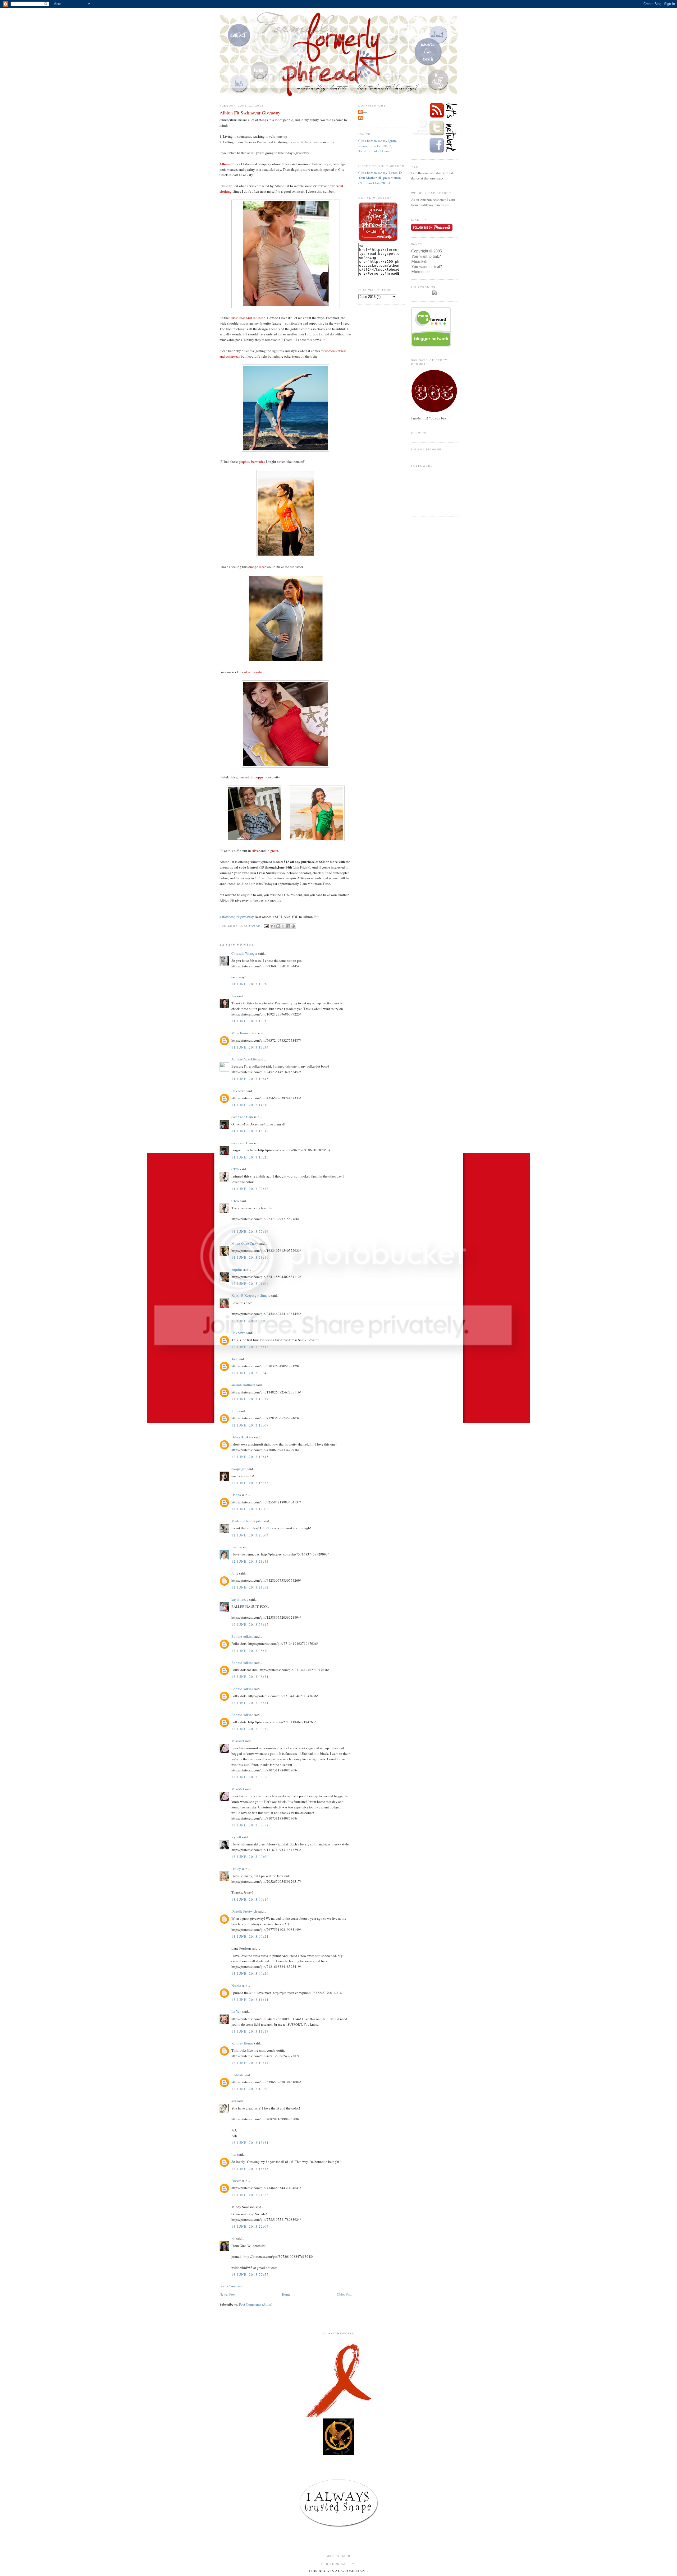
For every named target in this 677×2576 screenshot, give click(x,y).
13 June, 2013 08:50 (250, 1777)
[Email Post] (266, 926)
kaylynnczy (240, 1599)
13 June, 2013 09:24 (250, 1973)
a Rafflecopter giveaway (237, 917)
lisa (234, 2154)
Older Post (344, 2294)
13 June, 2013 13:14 (250, 2063)
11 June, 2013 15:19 (250, 1131)
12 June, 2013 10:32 (250, 1399)
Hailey (236, 1869)
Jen (234, 996)
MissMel (238, 1741)
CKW (235, 1169)
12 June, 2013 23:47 (250, 1624)
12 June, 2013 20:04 (250, 1535)
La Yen (236, 2011)
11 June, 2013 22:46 (250, 1231)
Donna (236, 1495)
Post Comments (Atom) (256, 2304)
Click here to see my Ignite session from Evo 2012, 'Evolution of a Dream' (378, 146)
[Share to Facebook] (288, 926)
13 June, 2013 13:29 (250, 2089)
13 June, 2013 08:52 (250, 1825)
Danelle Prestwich (244, 1911)
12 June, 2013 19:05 (250, 1509)
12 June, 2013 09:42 (250, 1373)
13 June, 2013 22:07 (250, 2226)
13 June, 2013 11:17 (250, 2031)
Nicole (236, 1986)
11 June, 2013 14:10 (250, 1105)
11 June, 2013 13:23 (250, 1021)
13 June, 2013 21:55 (250, 2195)
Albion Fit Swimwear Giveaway (250, 113)
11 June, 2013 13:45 (250, 1079)
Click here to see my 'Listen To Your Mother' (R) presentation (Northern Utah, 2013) (380, 178)
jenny (364, 112)
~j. (233, 2238)
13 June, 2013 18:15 (250, 2169)
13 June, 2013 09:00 (250, 1857)
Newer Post (227, 2294)
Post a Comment (231, 2286)
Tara (234, 1359)
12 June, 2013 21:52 (250, 1587)
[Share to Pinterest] (293, 926)
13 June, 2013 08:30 (250, 1651)
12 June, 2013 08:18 (250, 1347)
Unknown (238, 1091)
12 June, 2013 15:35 (250, 1483)
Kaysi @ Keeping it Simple (251, 1295)
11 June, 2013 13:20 (250, 984)
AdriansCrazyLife (244, 1059)
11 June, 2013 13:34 (250, 1047)
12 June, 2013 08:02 (250, 1321)
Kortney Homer (242, 2043)
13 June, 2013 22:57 (250, 2274)
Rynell (236, 1837)
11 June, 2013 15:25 (250, 1157)
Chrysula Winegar (244, 953)
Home (286, 2294)
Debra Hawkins (242, 1437)
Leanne (237, 1547)
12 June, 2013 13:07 (250, 1425)
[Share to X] (283, 926)
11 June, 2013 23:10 (250, 1257)
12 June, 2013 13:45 (250, 1457)
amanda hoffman (243, 1385)
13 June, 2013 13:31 (250, 2143)
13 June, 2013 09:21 (250, 1936)
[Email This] (273, 926)
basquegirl (239, 1469)
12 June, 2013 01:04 (250, 1284)
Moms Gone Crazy (245, 1243)
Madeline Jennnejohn (247, 1521)
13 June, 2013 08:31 (250, 1677)
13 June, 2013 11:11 (250, 2000)
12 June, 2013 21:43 (250, 1561)
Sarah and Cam (242, 1117)
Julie (235, 1411)
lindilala (237, 2075)
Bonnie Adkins (242, 1636)
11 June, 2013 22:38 (250, 1189)
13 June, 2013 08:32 (250, 1729)
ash (234, 2101)
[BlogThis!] (278, 926)
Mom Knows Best (244, 1033)
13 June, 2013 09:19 (250, 1899)
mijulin (237, 1269)
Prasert (236, 2181)
